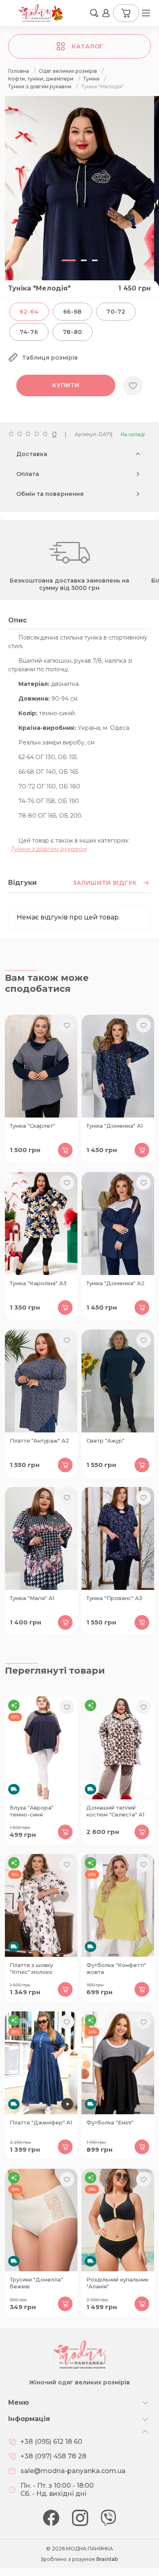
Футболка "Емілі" (110, 2122)
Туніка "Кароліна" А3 (38, 1283)
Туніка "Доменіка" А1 (115, 1126)
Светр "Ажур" (105, 1441)
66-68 (73, 312)
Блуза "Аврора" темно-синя (32, 1811)
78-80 (73, 332)
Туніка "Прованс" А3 (114, 1598)
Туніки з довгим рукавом (49, 849)
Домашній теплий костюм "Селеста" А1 (115, 1811)
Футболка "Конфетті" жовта (116, 1968)
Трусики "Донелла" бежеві (36, 2283)
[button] (94, 13)
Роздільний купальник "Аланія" (117, 2283)
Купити (66, 385)
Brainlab (107, 2559)
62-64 (29, 312)
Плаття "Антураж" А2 (40, 1441)
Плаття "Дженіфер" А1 (41, 2122)
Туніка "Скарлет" (32, 1126)
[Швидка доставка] (41, 1748)
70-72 (116, 312)
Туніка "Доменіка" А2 (116, 1283)
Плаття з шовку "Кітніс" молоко (31, 1968)
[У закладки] (133, 386)
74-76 (29, 332)
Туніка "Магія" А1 (32, 1598)
